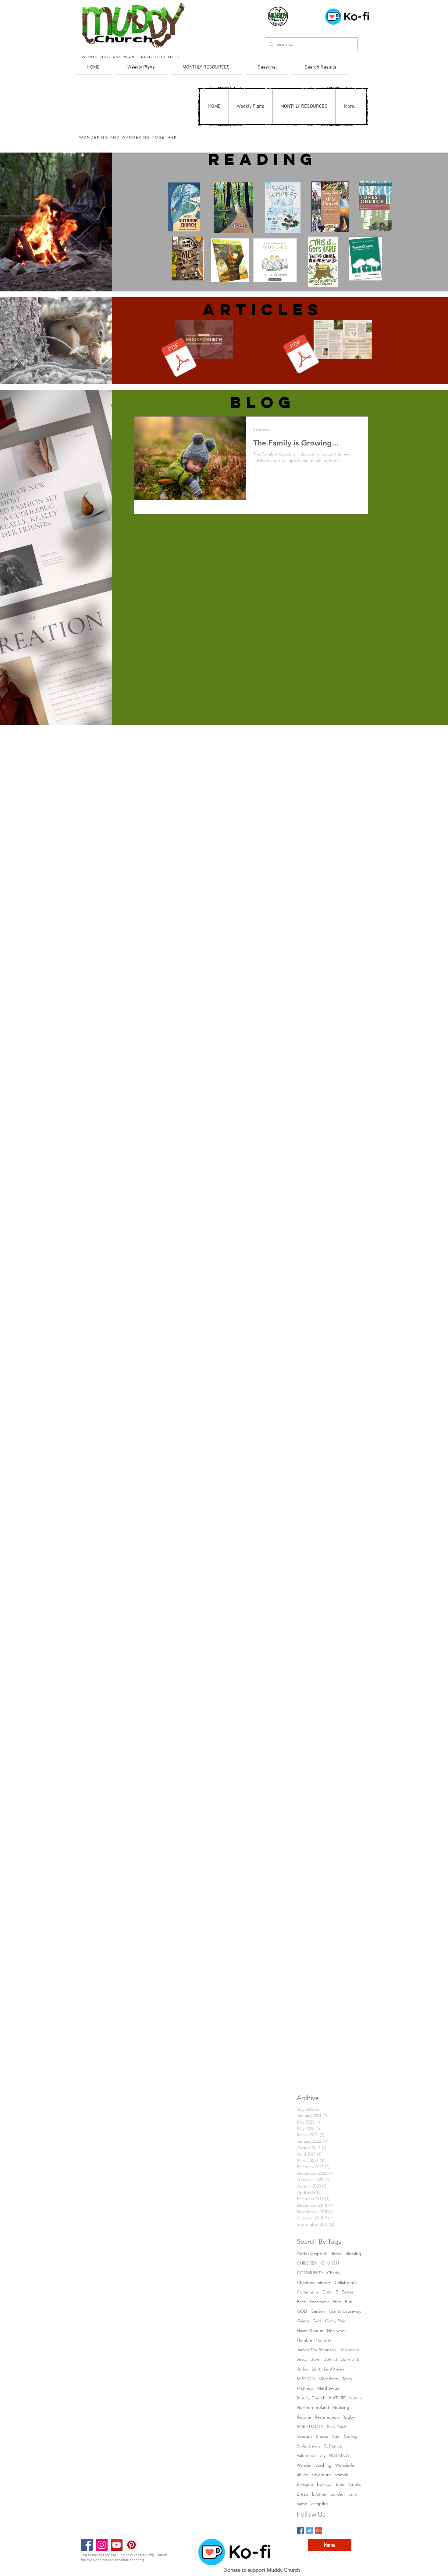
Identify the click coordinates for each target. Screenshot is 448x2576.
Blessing (353, 2254)
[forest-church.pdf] (302, 355)
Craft (327, 2292)
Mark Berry (329, 2379)
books (355, 2484)
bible (341, 2484)
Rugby (349, 2417)
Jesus (302, 2359)
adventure (321, 2475)
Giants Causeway (345, 2311)
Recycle (304, 2417)
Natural (356, 2398)
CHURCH (330, 2263)
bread (303, 2494)
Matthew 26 (328, 2388)
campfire (320, 2504)
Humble (304, 2340)
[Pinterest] (132, 2545)
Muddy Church (311, 2398)
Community (308, 2292)
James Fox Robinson (316, 2350)
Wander (304, 2465)
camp (302, 2504)
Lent (316, 2369)
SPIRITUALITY (310, 2426)
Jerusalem (350, 2350)
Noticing (341, 2407)
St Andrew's (309, 2446)
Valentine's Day (311, 2455)
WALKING (339, 2455)
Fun (349, 2302)
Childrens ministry (314, 2282)
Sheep (322, 2436)
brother (319, 2494)
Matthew (305, 2388)
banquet (305, 2484)
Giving (303, 2321)
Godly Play (335, 2321)
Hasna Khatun (310, 2331)
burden (338, 2494)
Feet (301, 2302)
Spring (350, 2436)
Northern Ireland (313, 2407)
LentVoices (334, 2369)
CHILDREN (307, 2263)
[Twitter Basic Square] (309, 2531)
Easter (348, 2292)
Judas (302, 2369)
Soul (336, 2436)
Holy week (337, 2331)
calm (353, 2494)
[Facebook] (87, 2545)
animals (342, 2475)
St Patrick (333, 2446)
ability (302, 2475)
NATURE (337, 2398)
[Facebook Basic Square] (300, 2531)
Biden (336, 2254)
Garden (318, 2311)
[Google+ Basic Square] (319, 2531)
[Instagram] (102, 2545)
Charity (334, 2273)
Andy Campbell (312, 2254)
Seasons (305, 2436)
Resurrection (327, 2417)
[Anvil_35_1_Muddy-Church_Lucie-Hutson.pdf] (179, 358)
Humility (323, 2340)
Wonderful (345, 2465)
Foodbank (319, 2302)
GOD (302, 2311)
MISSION (306, 2379)
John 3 (331, 2359)
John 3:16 (350, 2359)
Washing (324, 2465)
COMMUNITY (310, 2273)
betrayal (325, 2484)
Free (337, 2302)
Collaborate (346, 2282)
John (316, 2359)
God (317, 2321)
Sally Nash (337, 2426)
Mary (347, 2379)
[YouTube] (117, 2545)
